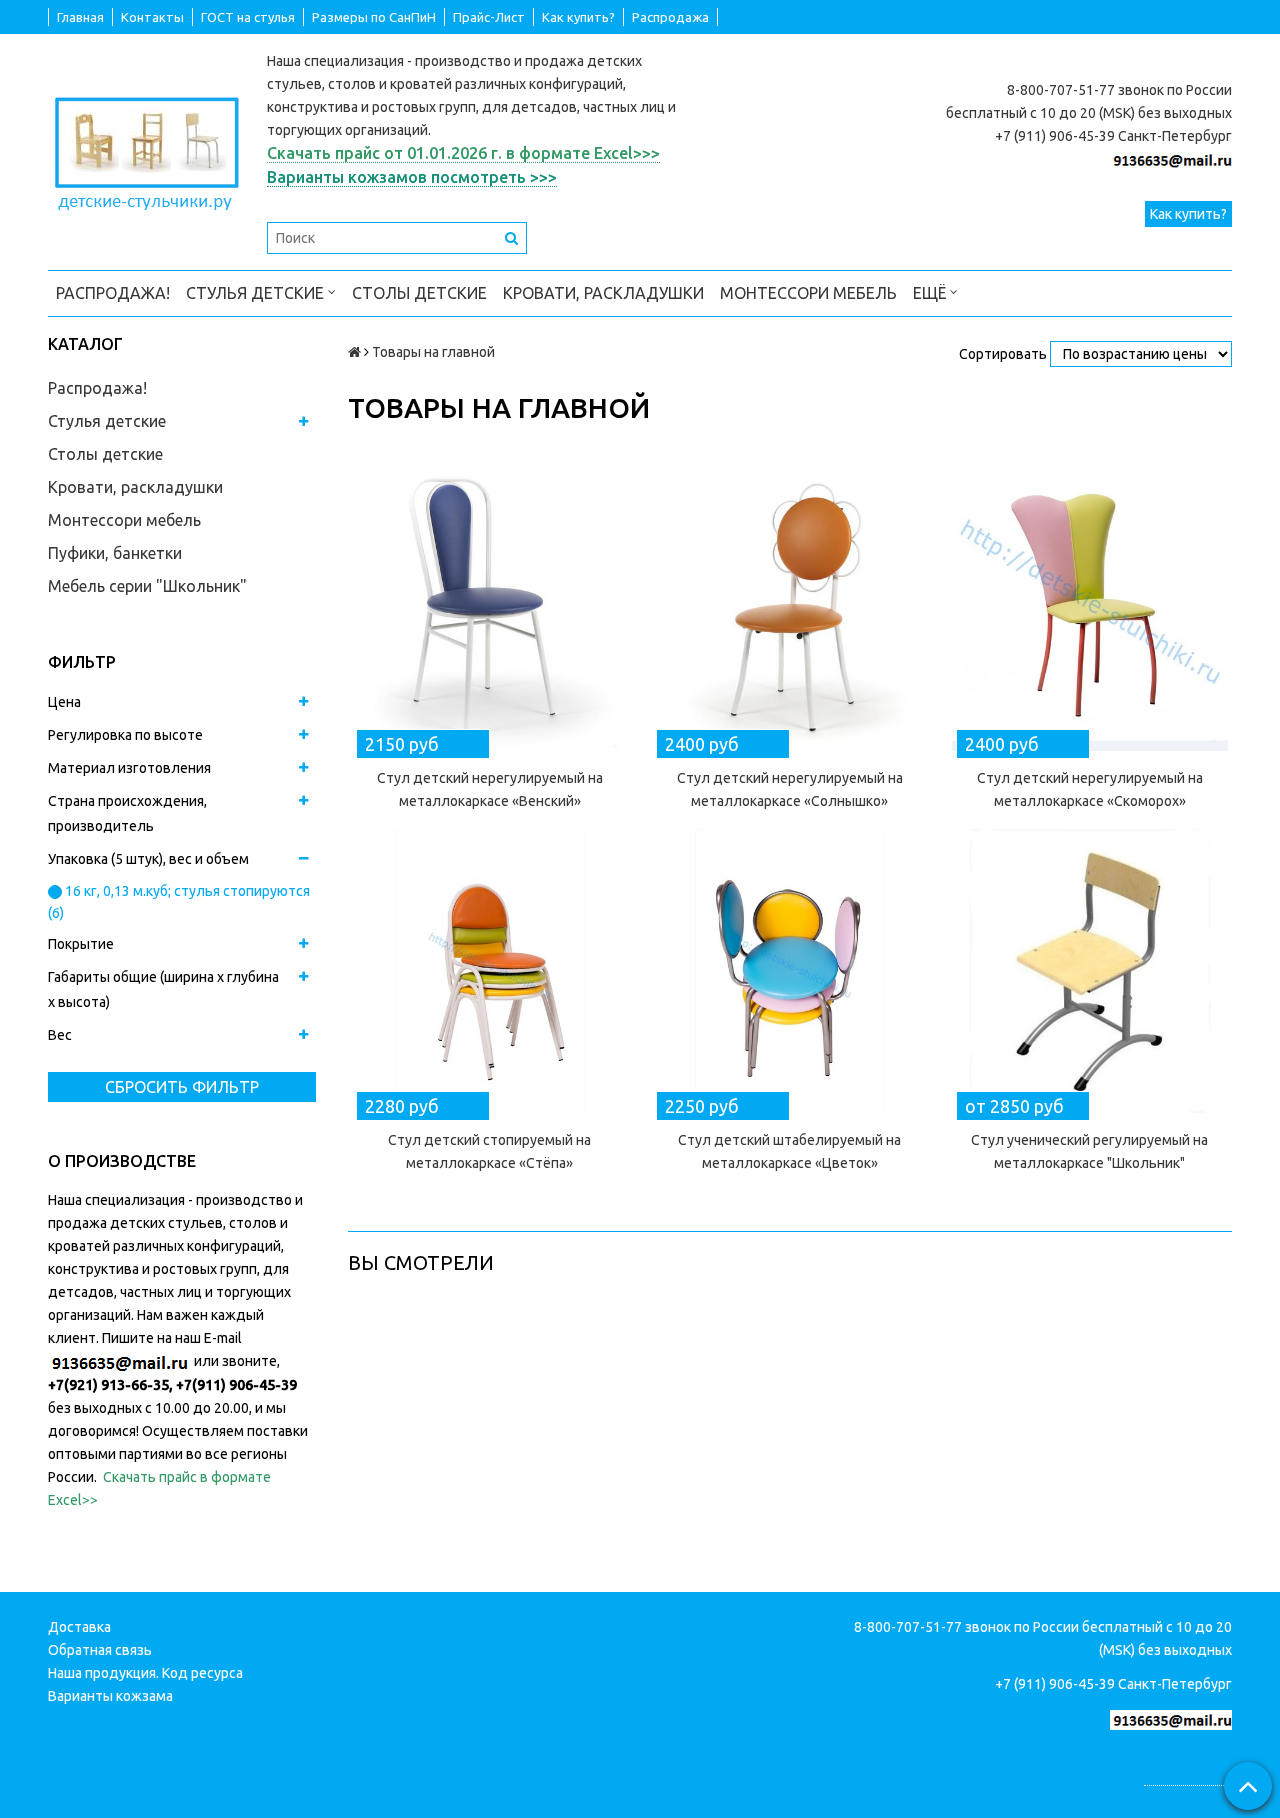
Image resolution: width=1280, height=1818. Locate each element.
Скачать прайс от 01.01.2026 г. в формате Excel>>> (463, 153)
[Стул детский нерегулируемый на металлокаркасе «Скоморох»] (1090, 609)
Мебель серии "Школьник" (147, 586)
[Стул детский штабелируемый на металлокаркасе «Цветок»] (790, 971)
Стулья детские (257, 293)
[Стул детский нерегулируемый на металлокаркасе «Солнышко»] (790, 609)
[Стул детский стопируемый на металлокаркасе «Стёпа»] (490, 971)
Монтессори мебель (808, 293)
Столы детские (419, 293)
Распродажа (670, 17)
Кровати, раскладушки (603, 293)
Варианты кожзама (110, 1696)
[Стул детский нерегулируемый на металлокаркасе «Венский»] (490, 609)
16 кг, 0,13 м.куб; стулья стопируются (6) (179, 902)
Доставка (79, 1627)
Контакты (152, 17)
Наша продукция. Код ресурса (145, 1673)
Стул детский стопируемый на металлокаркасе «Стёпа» (489, 1151)
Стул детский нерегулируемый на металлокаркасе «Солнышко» (790, 789)
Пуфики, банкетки (115, 553)
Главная (80, 17)
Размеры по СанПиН (374, 17)
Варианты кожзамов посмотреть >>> (412, 177)
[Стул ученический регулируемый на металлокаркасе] (1090, 971)
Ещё (929, 293)
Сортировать (1003, 354)
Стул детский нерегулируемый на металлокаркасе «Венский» (490, 789)
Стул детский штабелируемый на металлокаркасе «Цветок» (789, 1151)
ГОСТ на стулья (248, 17)
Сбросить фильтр (182, 1087)
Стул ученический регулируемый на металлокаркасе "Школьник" (1089, 1151)
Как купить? (578, 17)
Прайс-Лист (489, 17)
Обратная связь (100, 1650)
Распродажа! (113, 293)
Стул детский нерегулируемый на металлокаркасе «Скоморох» (1090, 789)
